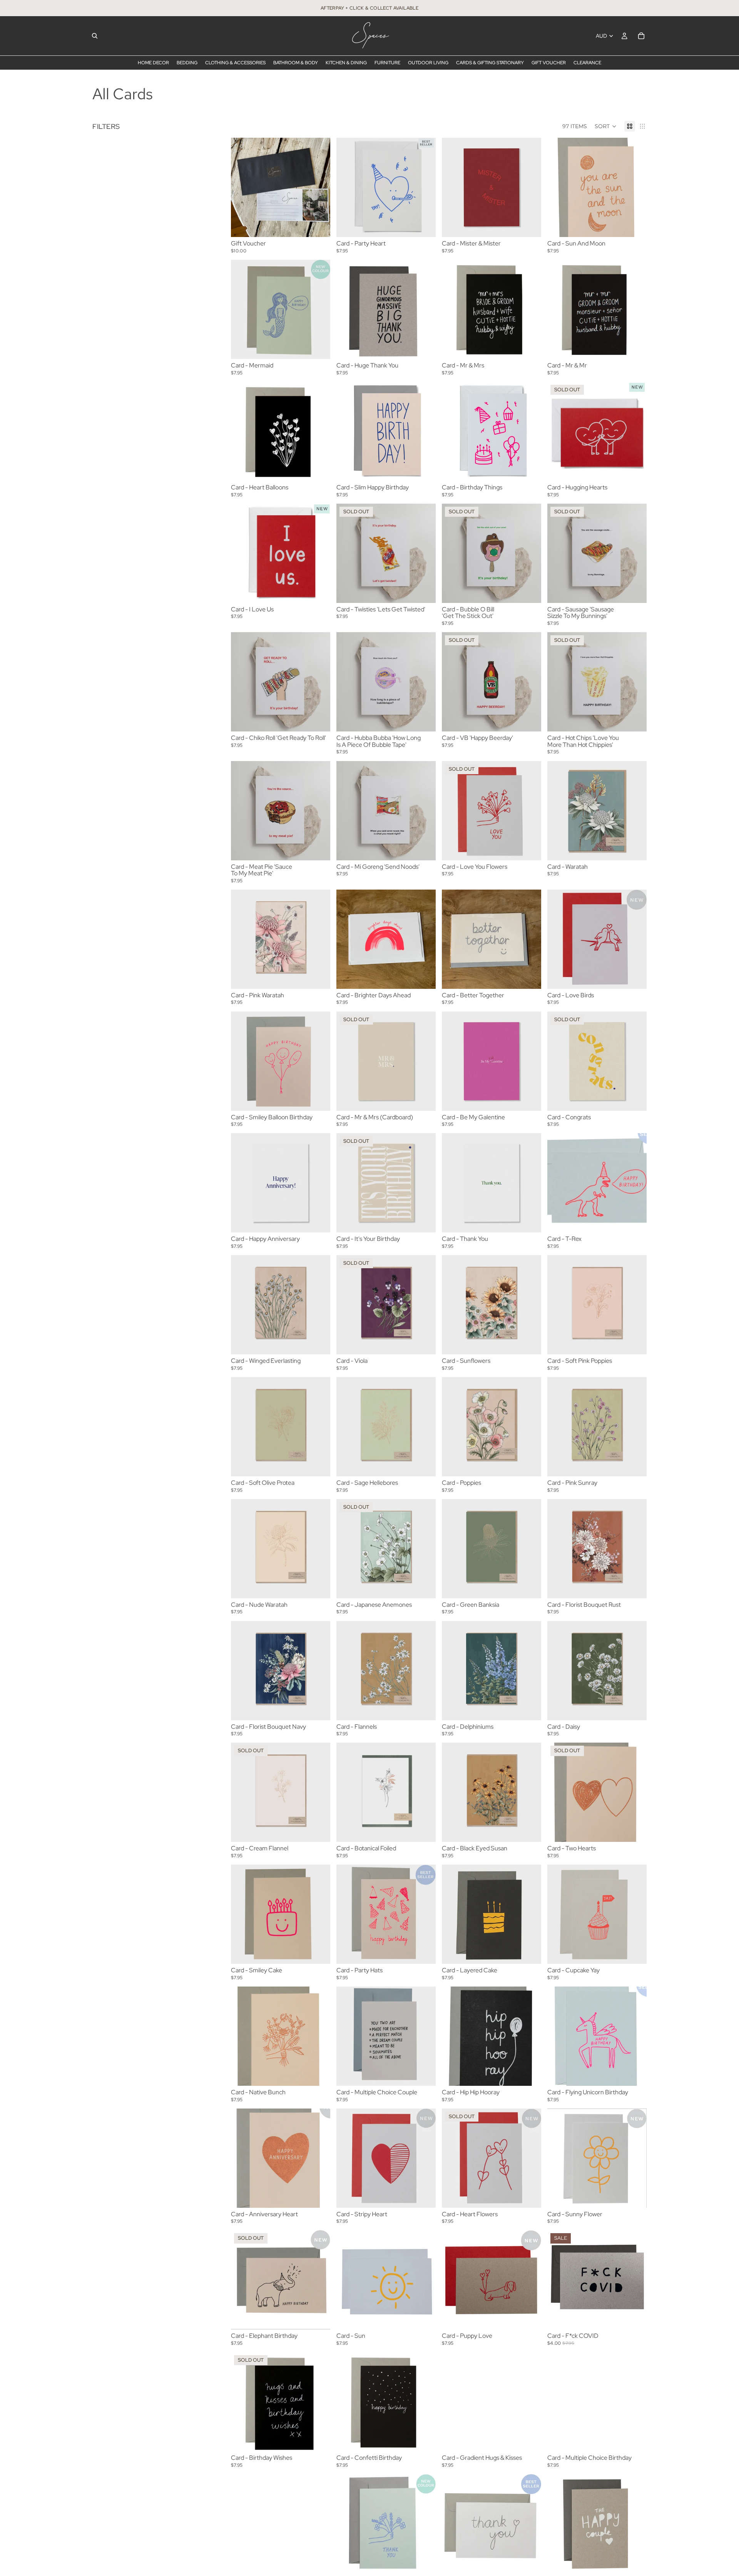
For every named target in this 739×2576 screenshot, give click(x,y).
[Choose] (318, 225)
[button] (606, 126)
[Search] (95, 36)
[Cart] (641, 36)
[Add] (424, 225)
